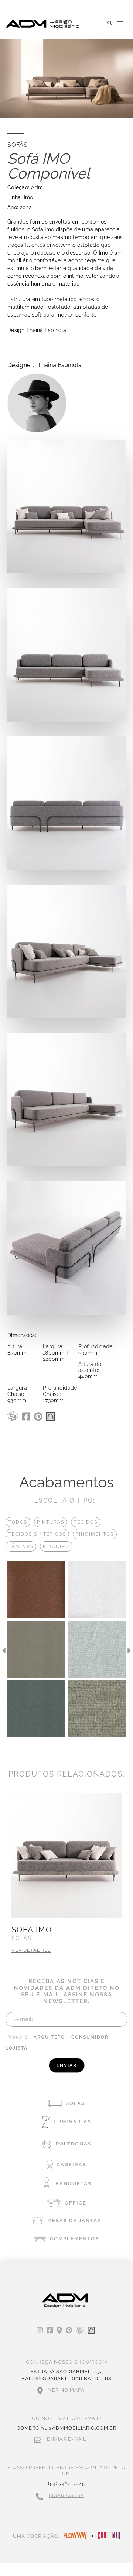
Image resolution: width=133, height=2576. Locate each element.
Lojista (17, 2048)
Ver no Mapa (66, 2390)
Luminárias (72, 2122)
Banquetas (74, 2184)
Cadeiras (71, 2164)
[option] (36, 1650)
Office (76, 2203)
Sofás (75, 2103)
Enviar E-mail (67, 2439)
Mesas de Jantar (74, 2221)
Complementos (74, 2239)
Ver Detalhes (31, 1950)
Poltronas (74, 2144)
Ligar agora (66, 2495)
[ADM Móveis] (42, 24)
